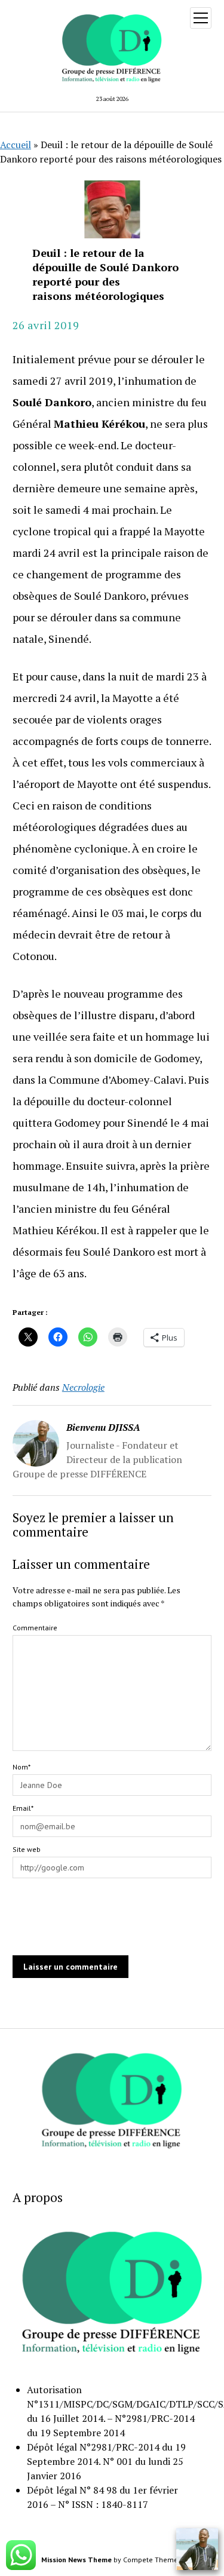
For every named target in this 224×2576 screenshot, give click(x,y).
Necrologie (83, 1387)
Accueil (16, 145)
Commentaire (35, 1628)
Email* (23, 1808)
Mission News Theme (76, 2560)
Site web (27, 1849)
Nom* (22, 1767)
